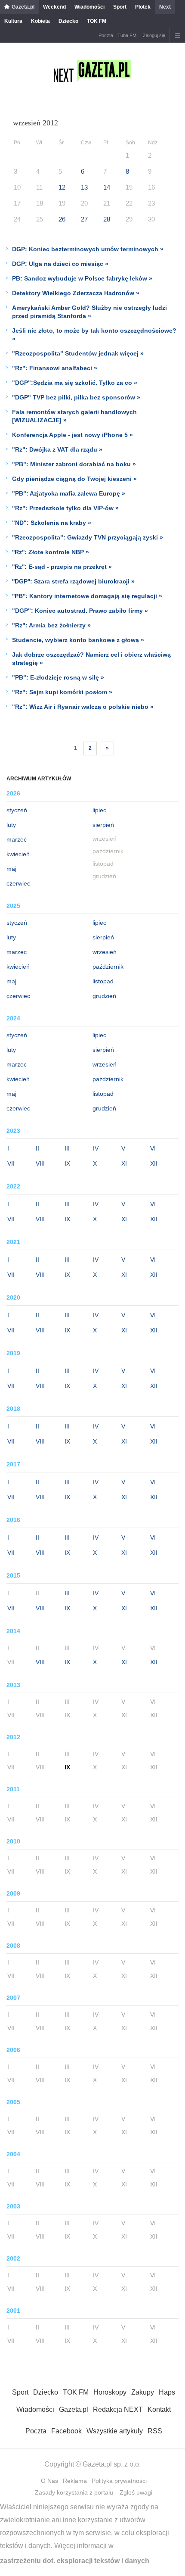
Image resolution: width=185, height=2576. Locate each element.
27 (84, 219)
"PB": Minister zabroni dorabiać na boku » (74, 464)
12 (62, 187)
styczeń (17, 810)
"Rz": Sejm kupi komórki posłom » (62, 692)
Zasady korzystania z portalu (74, 2492)
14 (107, 187)
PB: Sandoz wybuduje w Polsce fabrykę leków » (82, 278)
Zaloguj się (154, 35)
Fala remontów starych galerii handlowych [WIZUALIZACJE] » (74, 416)
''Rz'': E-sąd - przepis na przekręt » (62, 567)
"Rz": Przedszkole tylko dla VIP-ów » (65, 508)
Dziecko (68, 21)
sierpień (103, 825)
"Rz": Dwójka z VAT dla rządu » (57, 449)
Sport (120, 7)
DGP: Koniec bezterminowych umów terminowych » (88, 249)
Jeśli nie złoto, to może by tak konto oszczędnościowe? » (94, 335)
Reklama (75, 2481)
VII (11, 1163)
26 (62, 219)
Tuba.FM (127, 35)
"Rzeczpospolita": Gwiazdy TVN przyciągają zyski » (88, 537)
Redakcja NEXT (118, 2409)
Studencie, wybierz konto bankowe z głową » (78, 640)
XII (154, 1163)
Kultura (13, 21)
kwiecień (18, 854)
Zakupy (143, 2392)
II (37, 1148)
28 (107, 219)
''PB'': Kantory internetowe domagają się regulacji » (87, 596)
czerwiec (18, 883)
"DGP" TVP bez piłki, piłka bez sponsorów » (76, 397)
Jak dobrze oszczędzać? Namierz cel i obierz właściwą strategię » (91, 659)
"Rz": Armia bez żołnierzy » (51, 625)
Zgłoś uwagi (136, 2492)
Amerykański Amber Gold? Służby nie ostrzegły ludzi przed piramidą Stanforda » (89, 312)
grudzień (104, 996)
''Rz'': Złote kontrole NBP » (51, 552)
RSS (155, 2431)
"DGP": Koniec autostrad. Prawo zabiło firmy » (80, 611)
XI (124, 1163)
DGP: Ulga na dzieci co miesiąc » (60, 264)
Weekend (54, 7)
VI (153, 1148)
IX (67, 1163)
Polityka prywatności (119, 2481)
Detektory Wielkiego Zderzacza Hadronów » (76, 293)
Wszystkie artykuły (115, 2431)
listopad (103, 981)
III (67, 1148)
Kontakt (159, 2409)
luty (11, 825)
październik (108, 967)
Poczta (106, 35)
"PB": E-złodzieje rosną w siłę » (58, 677)
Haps (167, 2392)
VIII (40, 1163)
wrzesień (105, 952)
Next (165, 7)
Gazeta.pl (23, 7)
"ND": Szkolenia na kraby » (52, 523)
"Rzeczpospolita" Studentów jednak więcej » (78, 353)
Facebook (66, 2431)
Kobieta (40, 21)
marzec (17, 839)
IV (96, 1148)
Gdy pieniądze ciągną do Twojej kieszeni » (74, 479)
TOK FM (97, 21)
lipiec (99, 810)
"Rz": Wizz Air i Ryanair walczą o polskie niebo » (83, 707)
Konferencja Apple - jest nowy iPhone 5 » (72, 435)
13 (84, 187)
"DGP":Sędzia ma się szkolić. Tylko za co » (75, 383)
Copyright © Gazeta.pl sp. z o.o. (92, 2464)
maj (11, 869)
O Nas (49, 2481)
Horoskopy (110, 2392)
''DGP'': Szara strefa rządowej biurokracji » (73, 581)
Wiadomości (89, 7)
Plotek (143, 7)
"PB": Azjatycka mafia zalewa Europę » (69, 493)
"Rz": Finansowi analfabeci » (55, 368)
